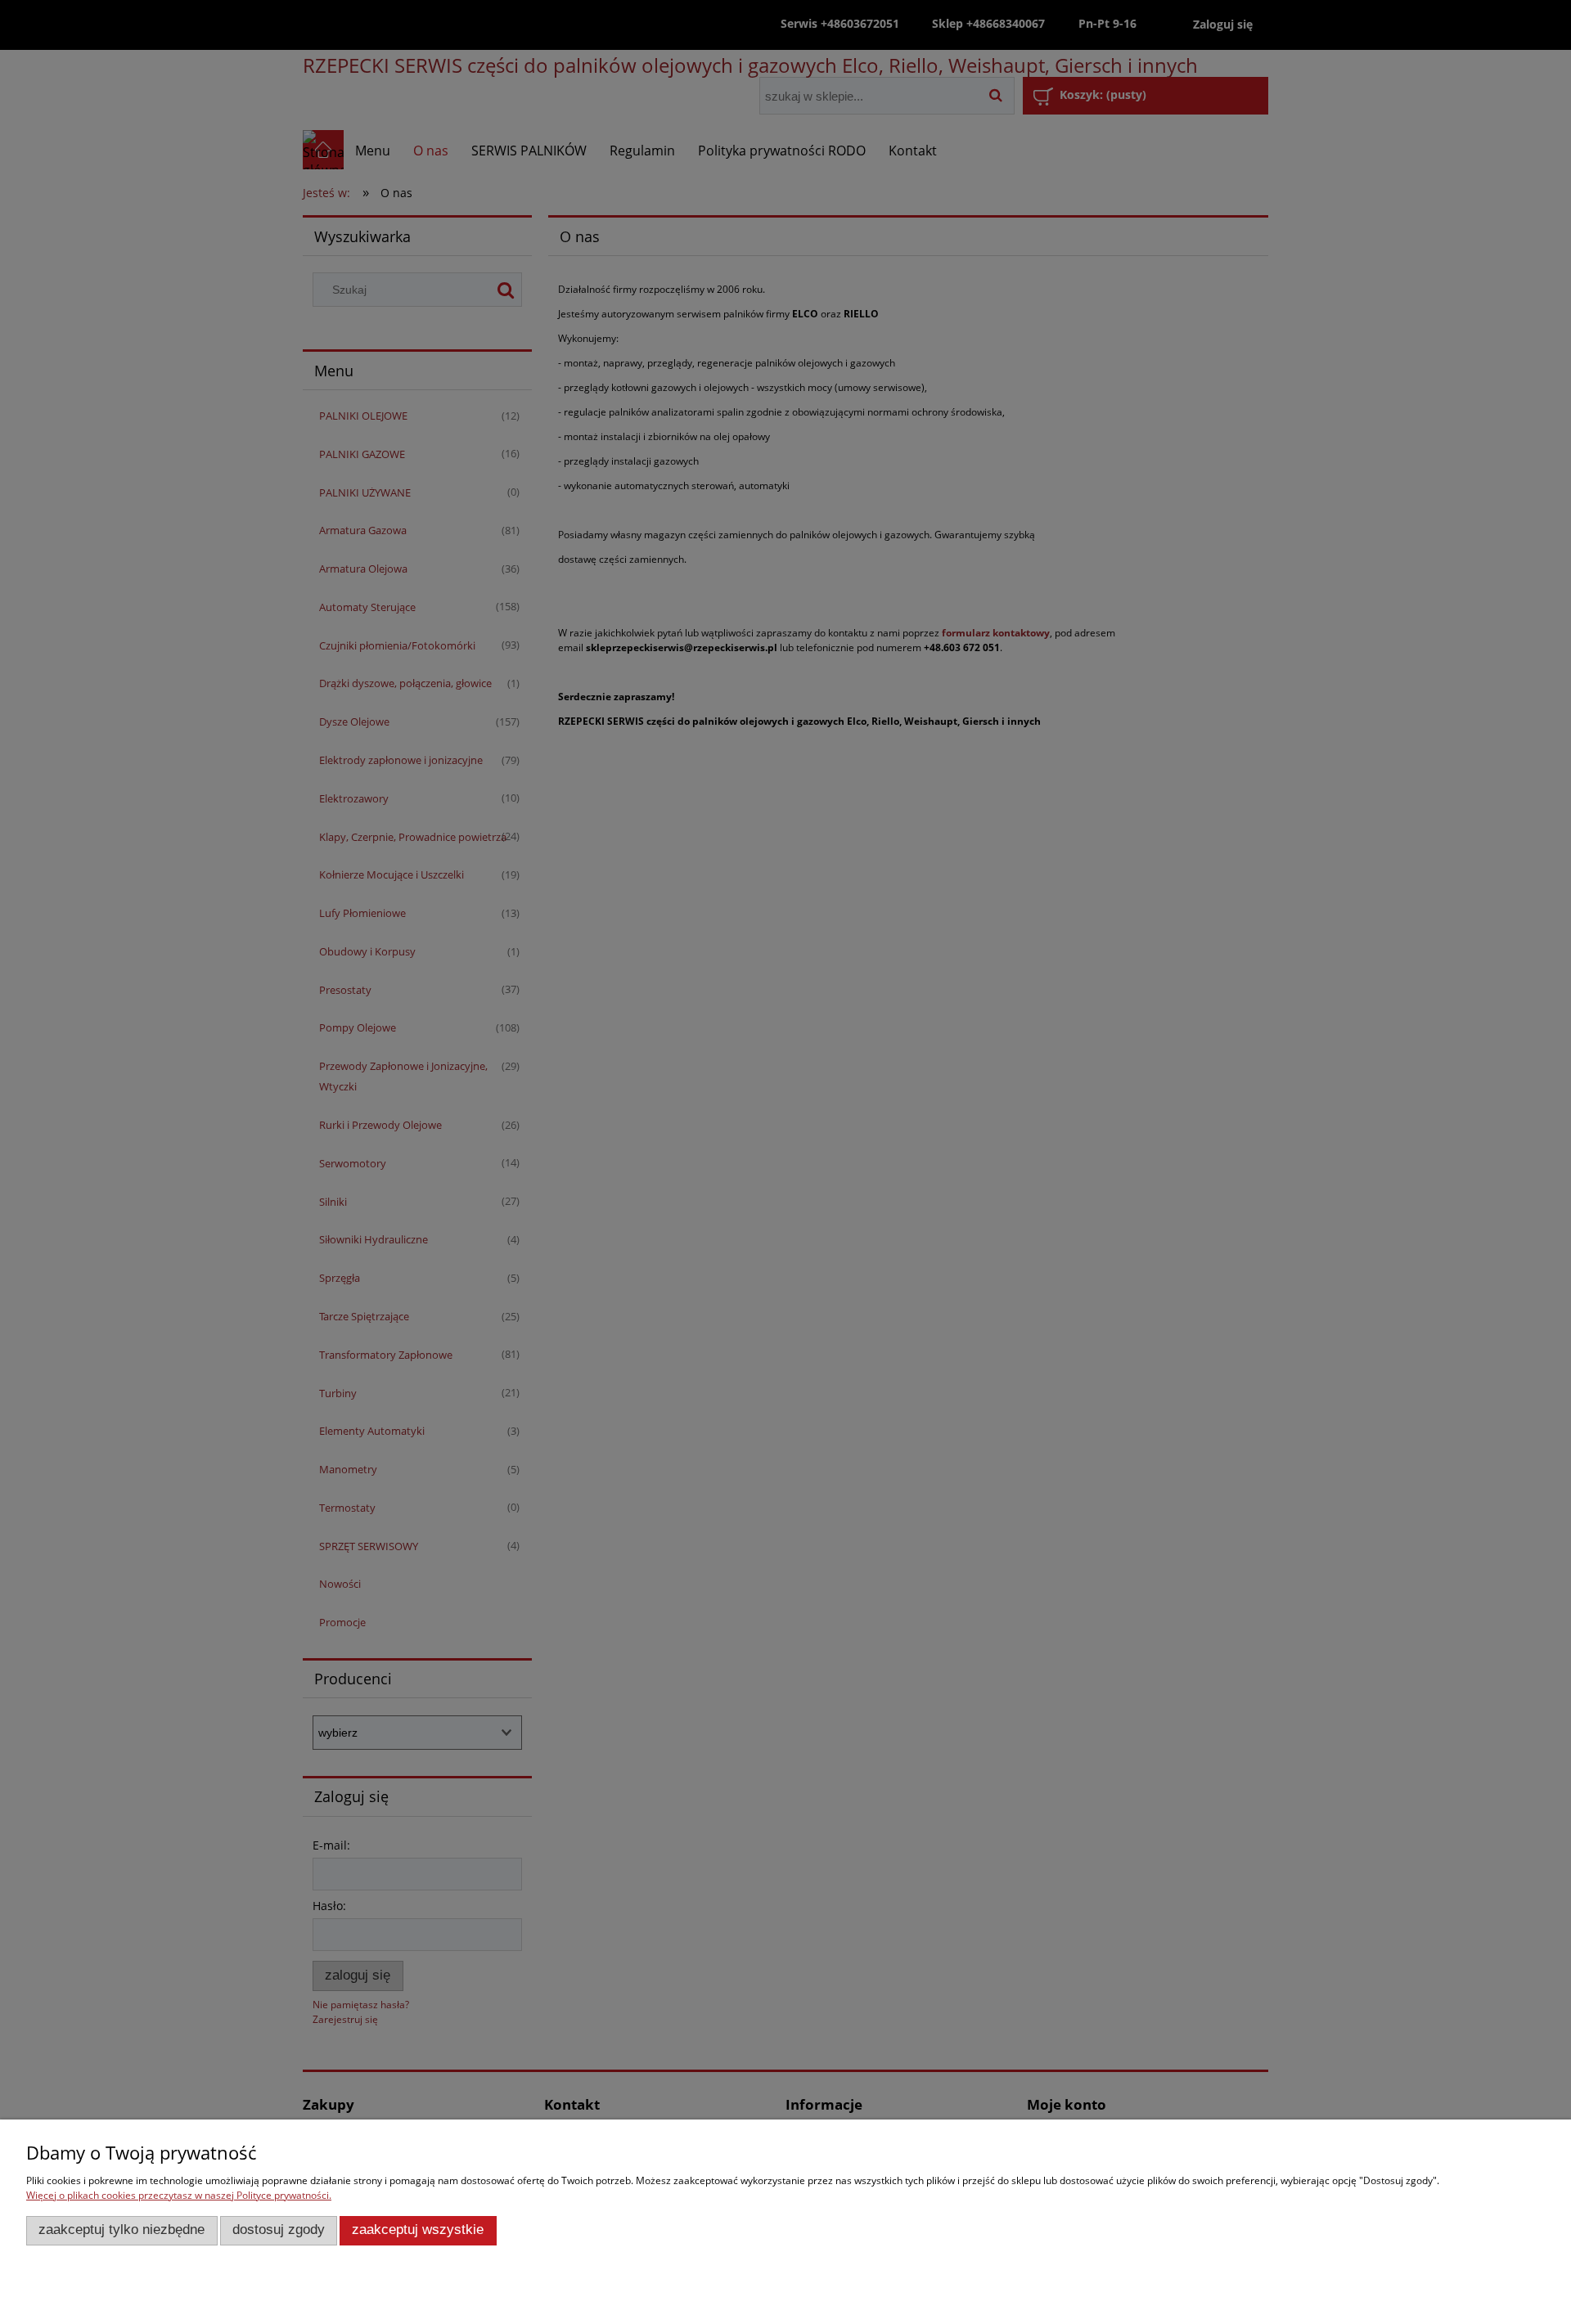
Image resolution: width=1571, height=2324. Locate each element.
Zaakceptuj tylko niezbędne (122, 2230)
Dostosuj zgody (279, 2230)
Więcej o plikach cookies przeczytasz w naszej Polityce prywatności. (179, 2195)
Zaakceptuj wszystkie (418, 2230)
